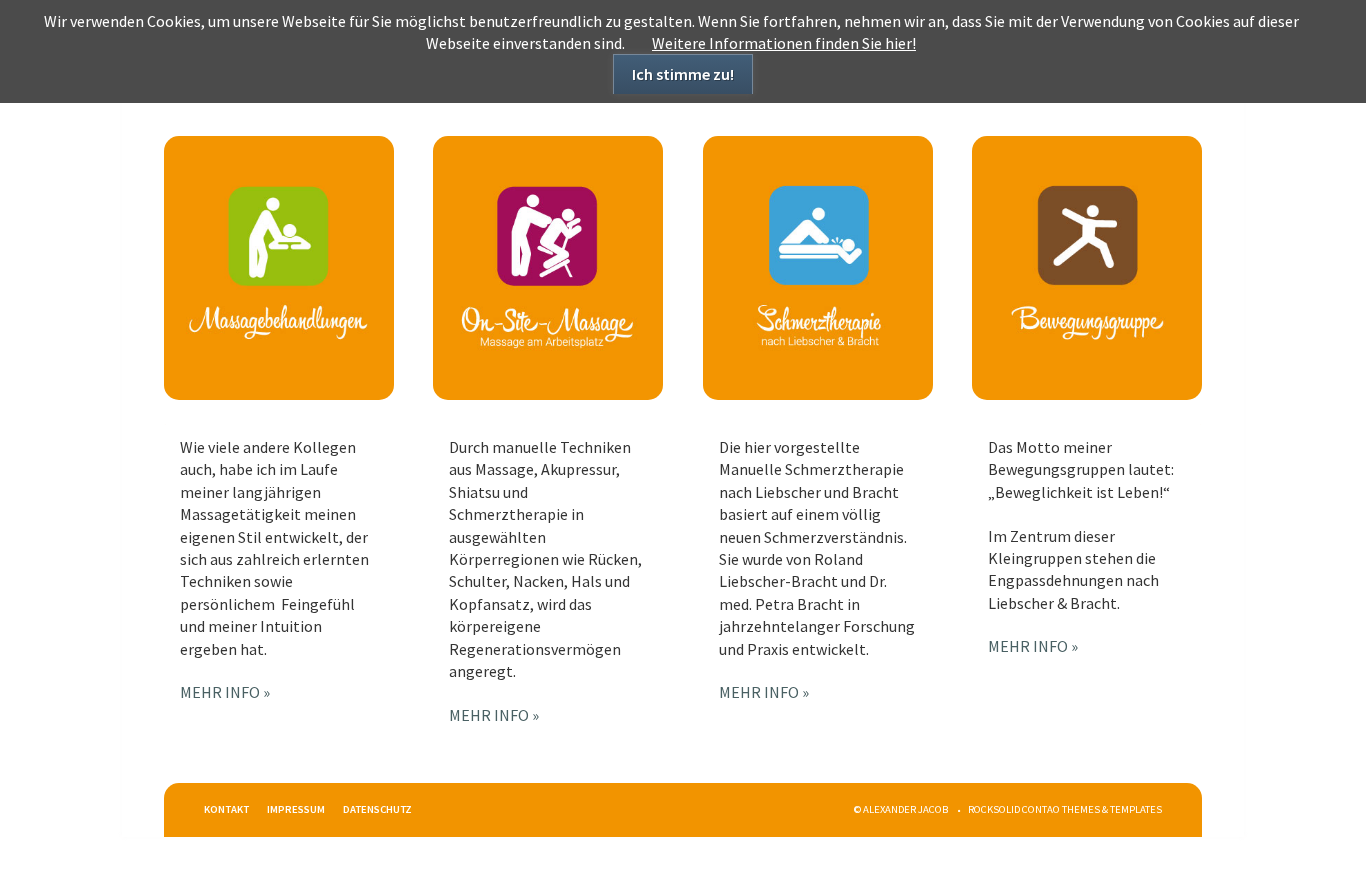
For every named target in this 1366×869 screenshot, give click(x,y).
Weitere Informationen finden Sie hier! (784, 43)
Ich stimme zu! (683, 74)
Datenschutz (377, 809)
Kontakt (226, 809)
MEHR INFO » (225, 692)
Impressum (296, 809)
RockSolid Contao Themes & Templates (1065, 809)
